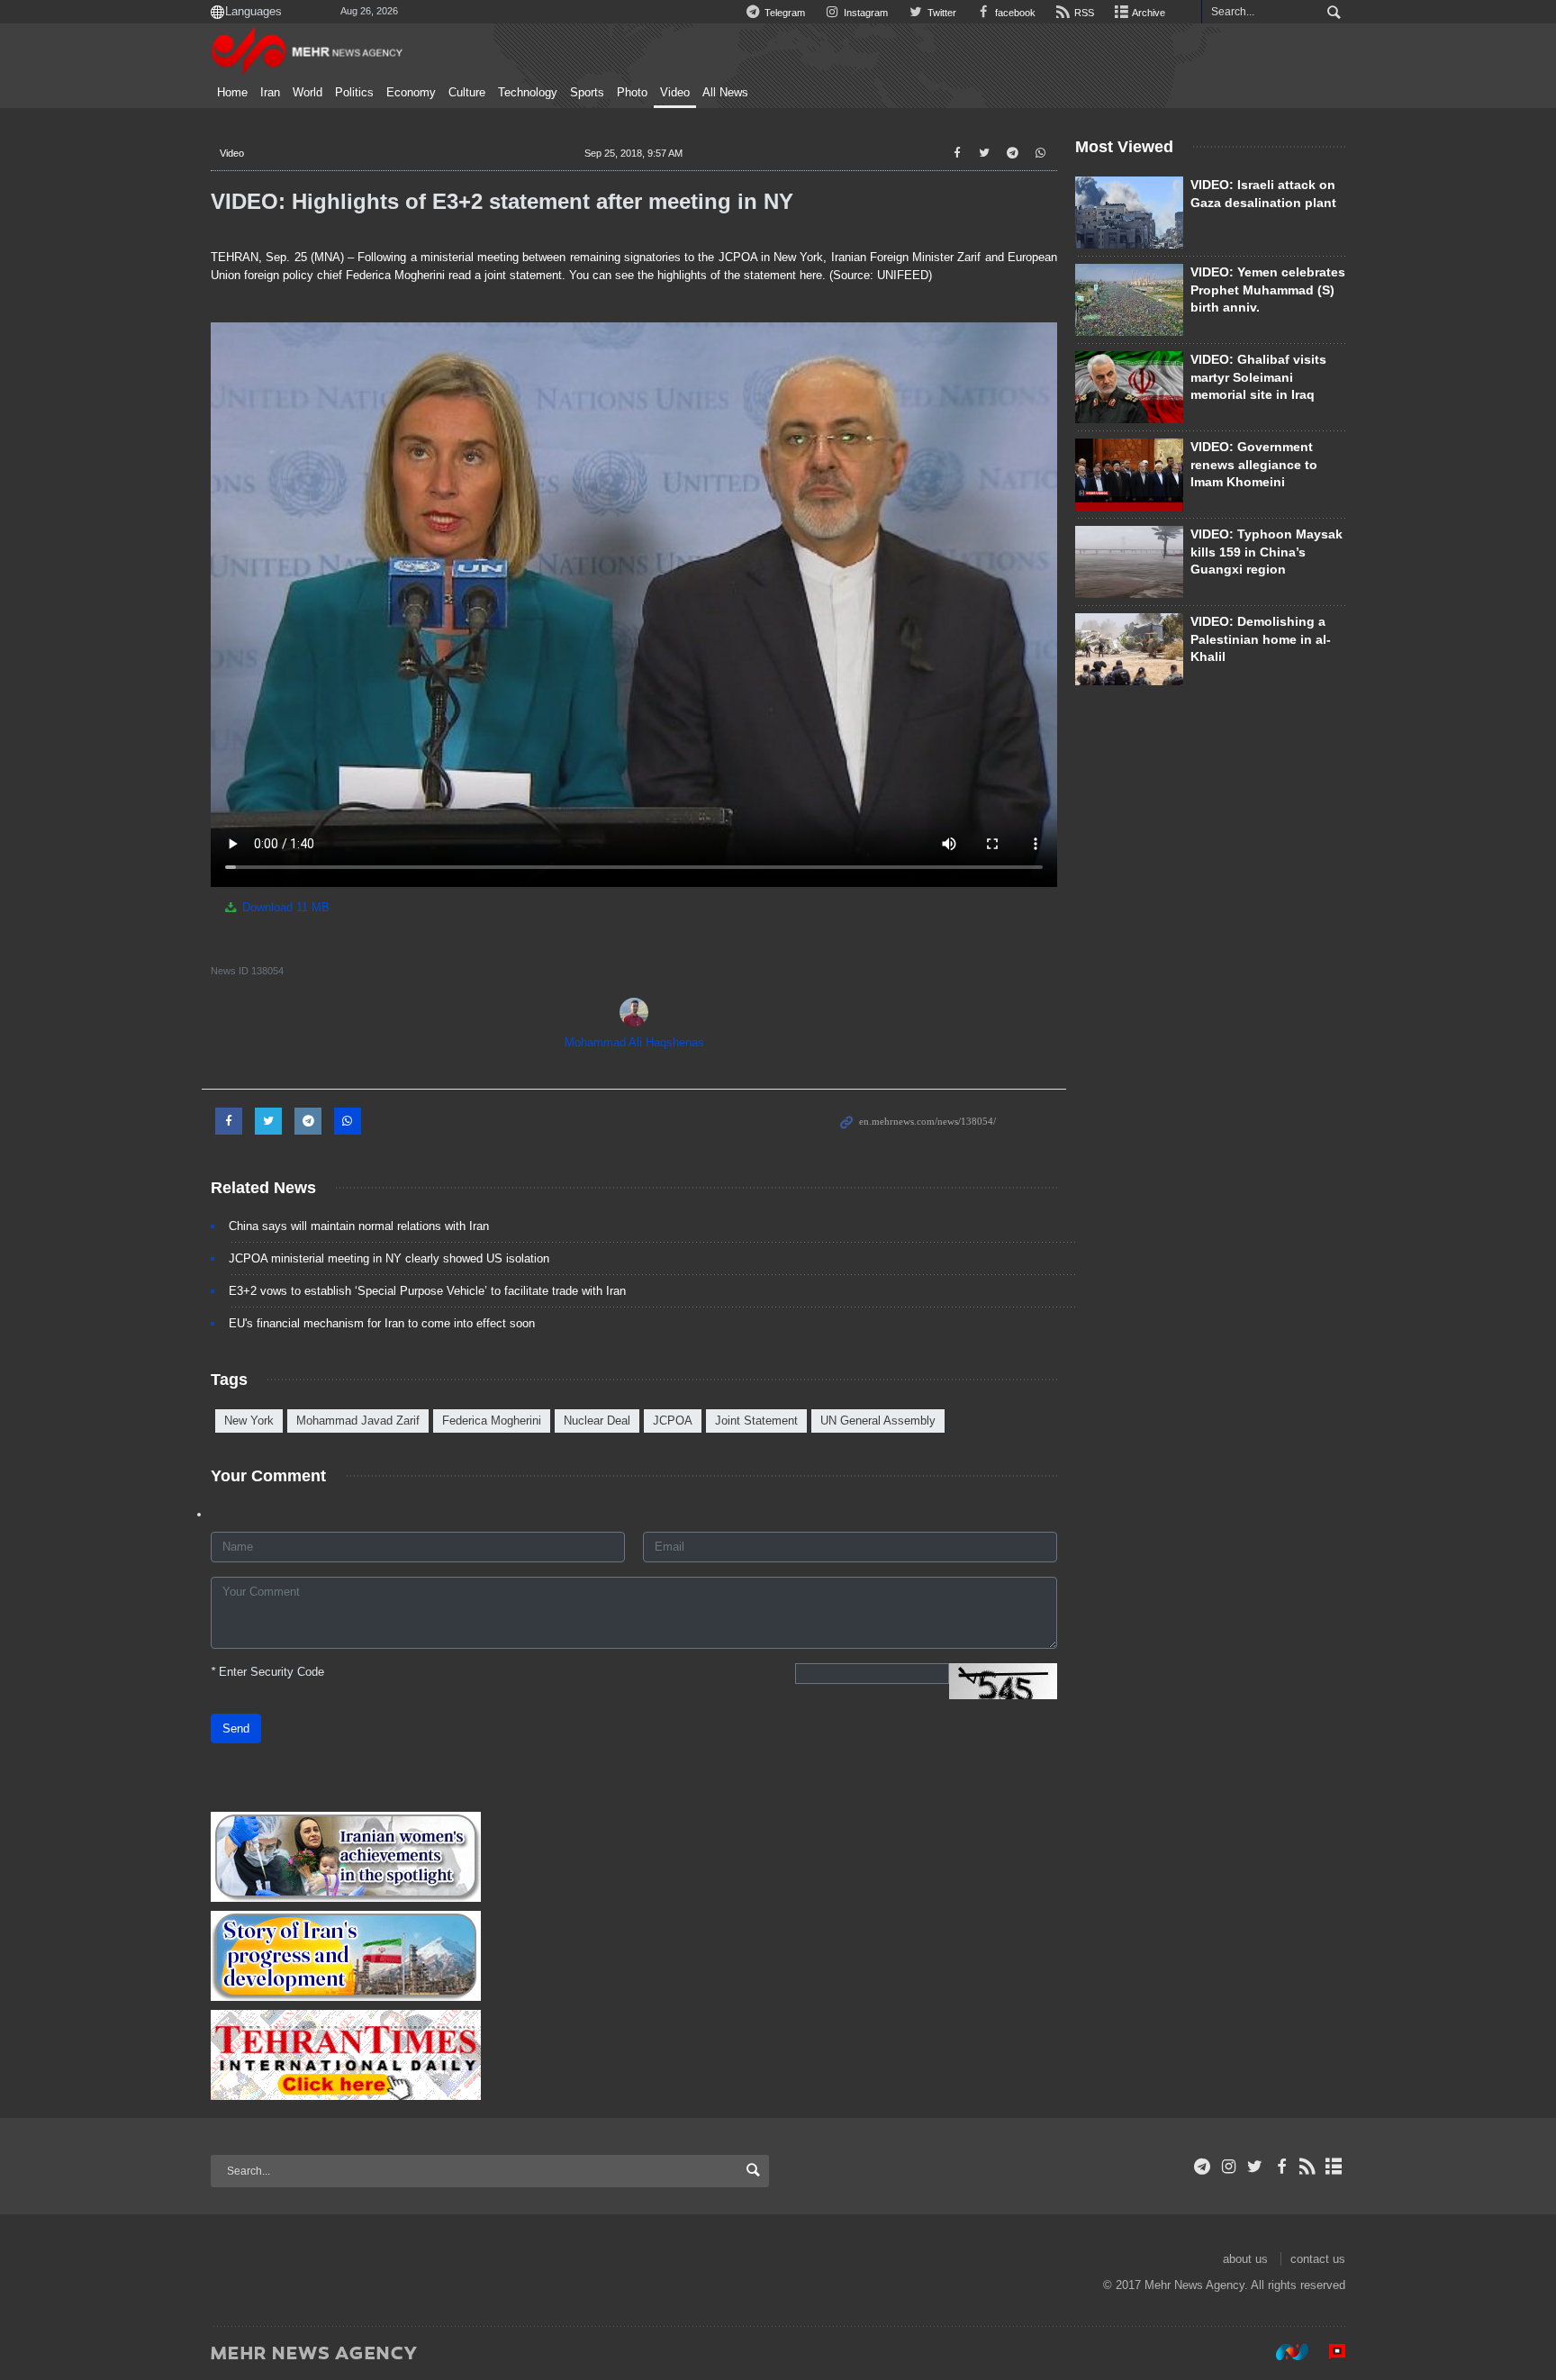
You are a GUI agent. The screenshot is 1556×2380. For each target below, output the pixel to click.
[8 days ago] (1129, 649)
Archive (1148, 13)
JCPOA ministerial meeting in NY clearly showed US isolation (389, 1258)
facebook (1014, 13)
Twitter (940, 13)
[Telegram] (1203, 2167)
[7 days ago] (1129, 387)
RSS (1083, 13)
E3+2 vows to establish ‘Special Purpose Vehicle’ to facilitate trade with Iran (427, 1291)
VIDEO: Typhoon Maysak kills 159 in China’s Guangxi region (1267, 552)
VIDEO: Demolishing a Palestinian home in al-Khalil (1261, 639)
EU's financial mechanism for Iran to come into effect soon (382, 1323)
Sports (587, 93)
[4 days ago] (1129, 562)
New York (249, 1421)
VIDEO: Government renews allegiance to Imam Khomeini (1254, 464)
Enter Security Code (267, 1672)
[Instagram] (1229, 2167)
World (308, 93)
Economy (411, 93)
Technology (528, 93)
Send (236, 1728)
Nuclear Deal (597, 1421)
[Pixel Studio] (1328, 2352)
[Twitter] (1255, 2167)
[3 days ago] (1129, 475)
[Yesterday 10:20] (1129, 300)
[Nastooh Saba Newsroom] (1283, 2352)
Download (284, 907)
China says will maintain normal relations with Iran (359, 1226)
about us (1245, 2259)
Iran (270, 93)
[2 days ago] (1129, 213)
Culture (467, 93)
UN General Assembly (878, 1421)
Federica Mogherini (492, 1421)
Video (675, 93)
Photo (632, 93)
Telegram (783, 13)
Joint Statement (756, 1421)
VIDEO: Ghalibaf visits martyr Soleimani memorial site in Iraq (1258, 377)
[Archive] (1334, 2167)
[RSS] (1308, 2167)
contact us (1318, 2259)
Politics (354, 93)
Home (232, 93)
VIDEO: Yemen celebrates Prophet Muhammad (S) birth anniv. (1268, 290)
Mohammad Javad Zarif (358, 1421)
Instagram (864, 13)
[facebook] (1281, 2167)
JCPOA (673, 1421)
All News (725, 93)
